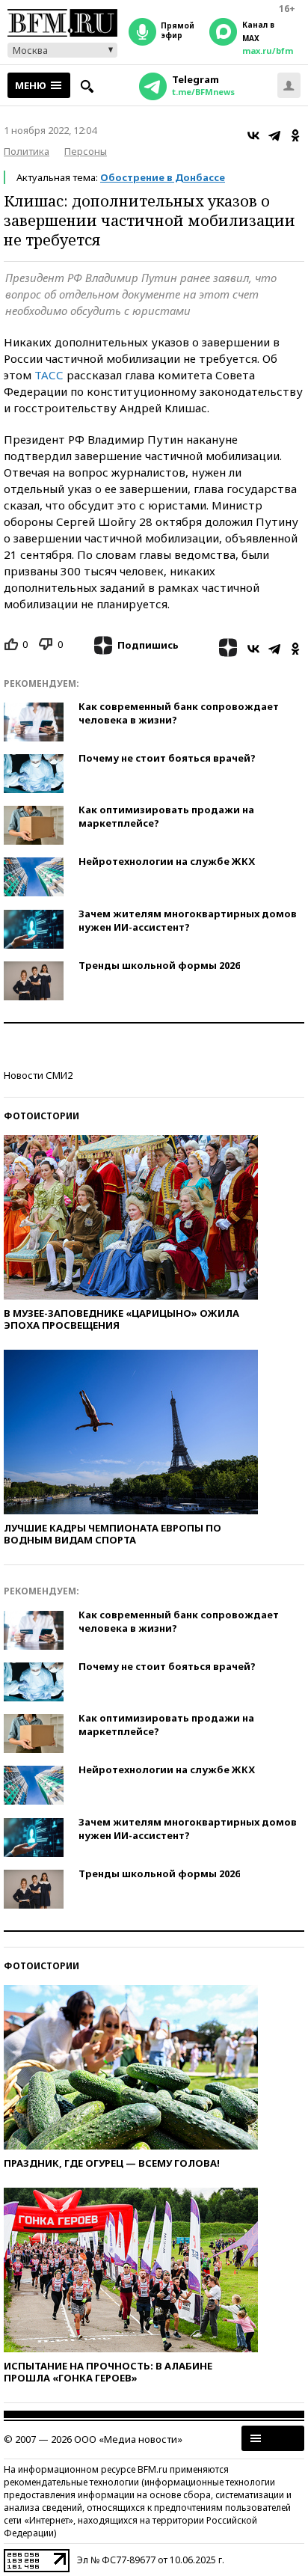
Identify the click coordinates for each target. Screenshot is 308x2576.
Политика (27, 151)
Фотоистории (41, 1116)
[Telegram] (274, 135)
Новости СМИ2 (38, 1075)
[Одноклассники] (295, 135)
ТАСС (49, 375)
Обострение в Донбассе (163, 177)
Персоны (86, 151)
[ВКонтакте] (253, 135)
